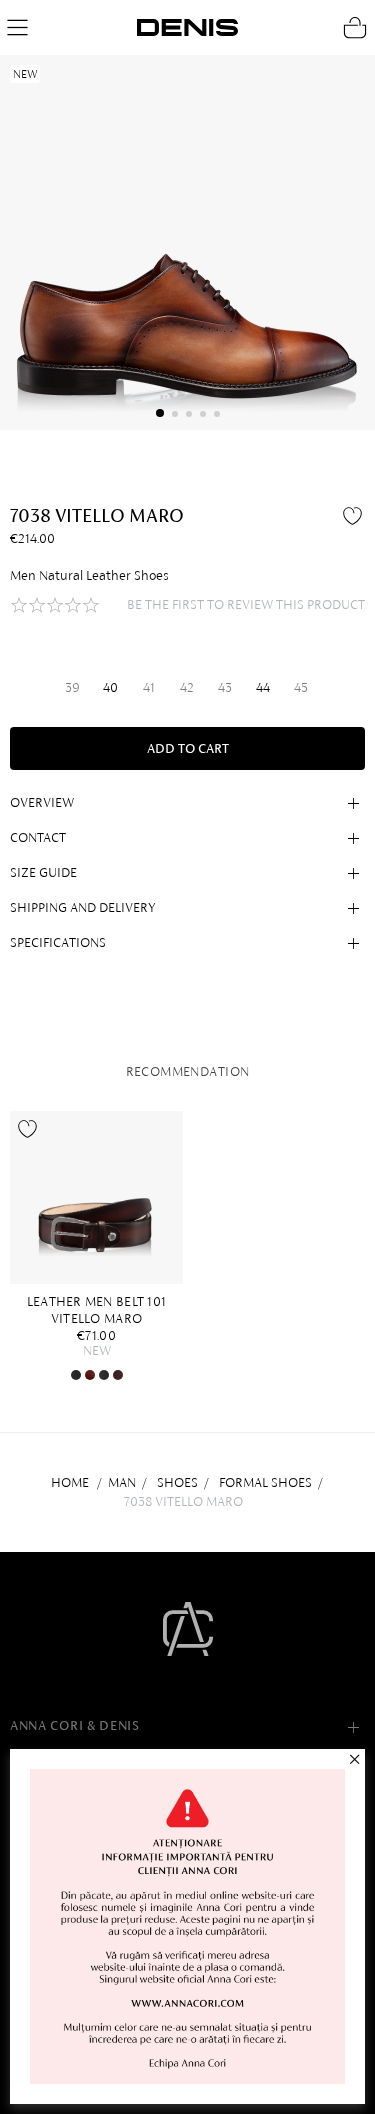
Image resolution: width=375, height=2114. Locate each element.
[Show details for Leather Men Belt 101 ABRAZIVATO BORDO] (118, 1375)
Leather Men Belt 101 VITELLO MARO (97, 1310)
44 (263, 687)
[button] (160, 413)
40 (110, 687)
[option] (101, 1246)
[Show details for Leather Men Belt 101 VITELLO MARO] (96, 1197)
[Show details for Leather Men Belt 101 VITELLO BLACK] (104, 1375)
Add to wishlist (355, 515)
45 (301, 687)
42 (187, 687)
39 (72, 687)
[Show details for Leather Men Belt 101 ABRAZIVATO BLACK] (76, 1375)
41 (149, 687)
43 (225, 687)
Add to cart (188, 748)
